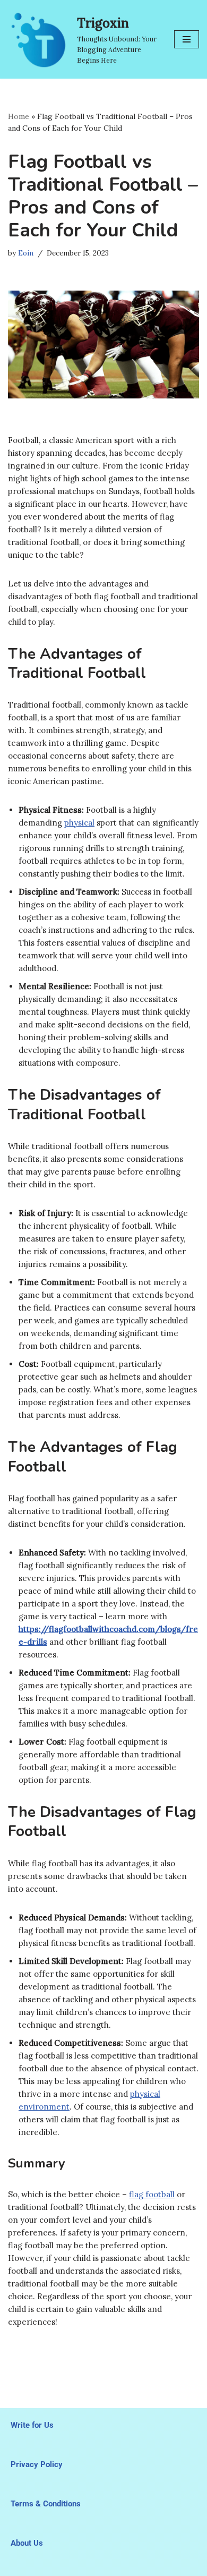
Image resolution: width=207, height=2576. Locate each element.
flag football (152, 2194)
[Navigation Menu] (187, 39)
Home (19, 116)
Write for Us (32, 2425)
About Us (27, 2543)
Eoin (26, 253)
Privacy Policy (37, 2464)
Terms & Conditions (46, 2504)
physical (79, 823)
